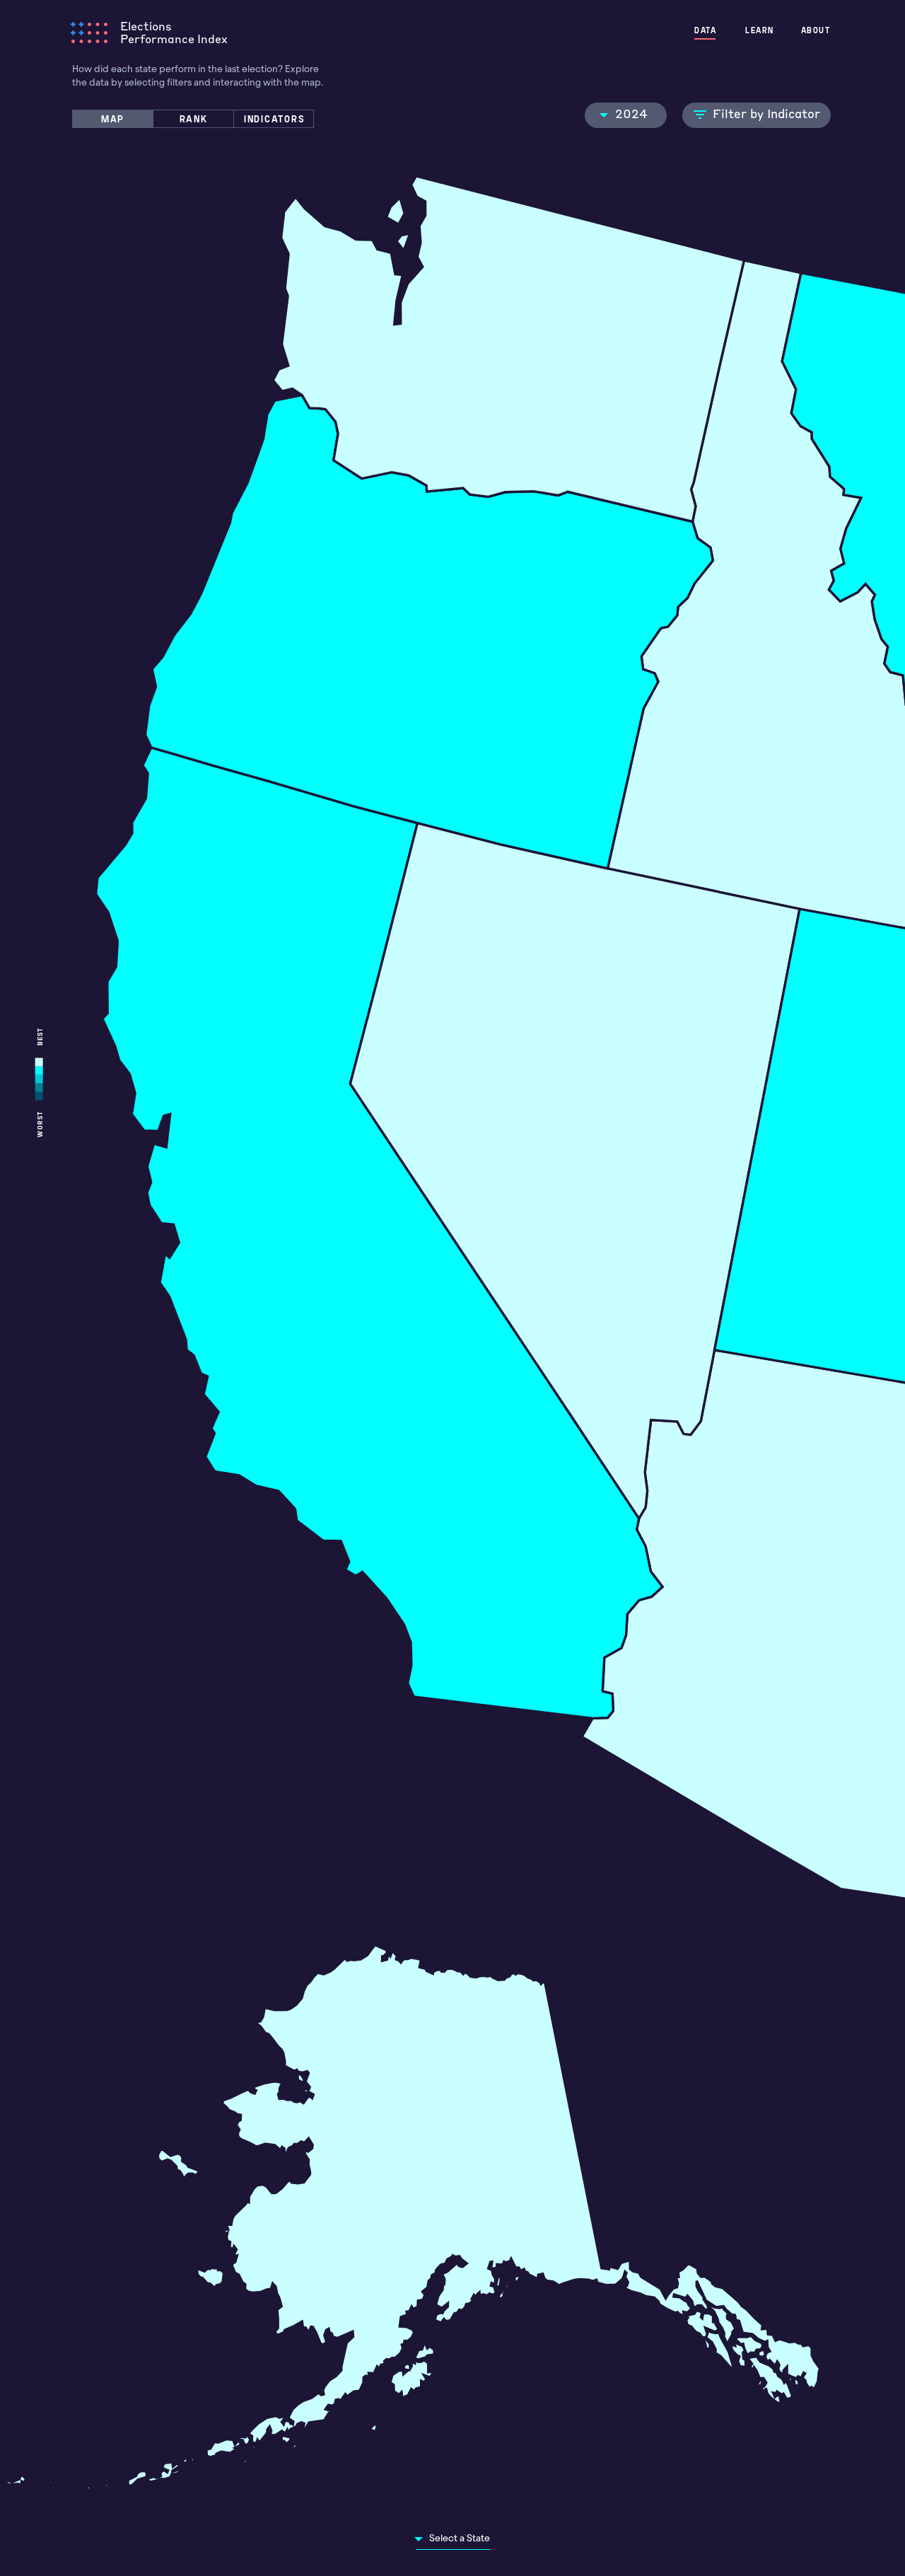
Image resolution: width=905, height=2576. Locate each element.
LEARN (760, 30)
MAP (113, 118)
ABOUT (816, 30)
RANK (194, 118)
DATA (705, 30)
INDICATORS (275, 118)
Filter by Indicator (766, 113)
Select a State (460, 2538)
